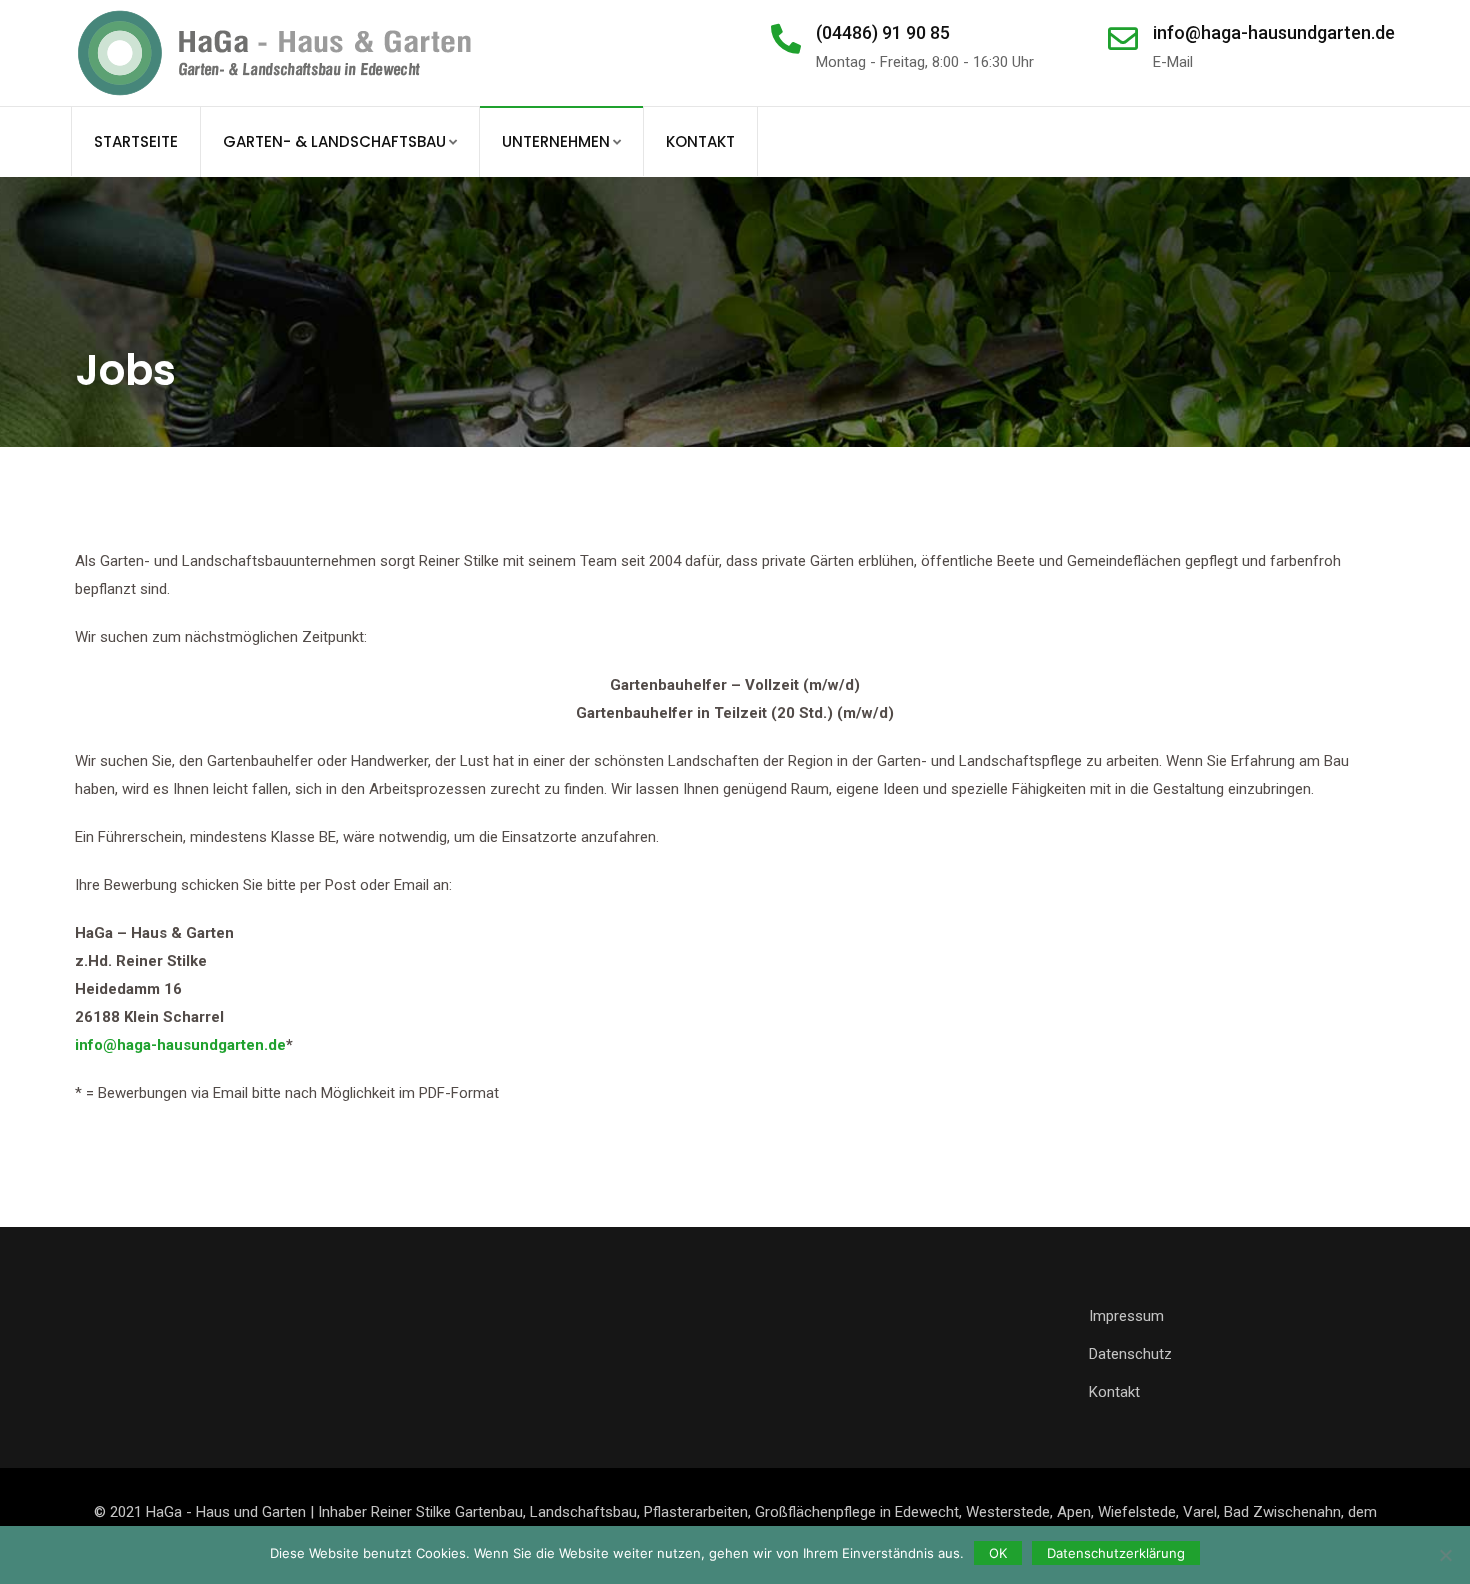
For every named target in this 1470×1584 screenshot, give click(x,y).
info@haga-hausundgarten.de (1274, 32)
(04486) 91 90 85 (883, 32)
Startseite (136, 141)
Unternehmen (556, 141)
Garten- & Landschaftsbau (334, 141)
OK (998, 1553)
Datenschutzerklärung (1116, 1553)
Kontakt (700, 141)
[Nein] (1445, 1555)
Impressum (1126, 1316)
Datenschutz (1130, 1354)
